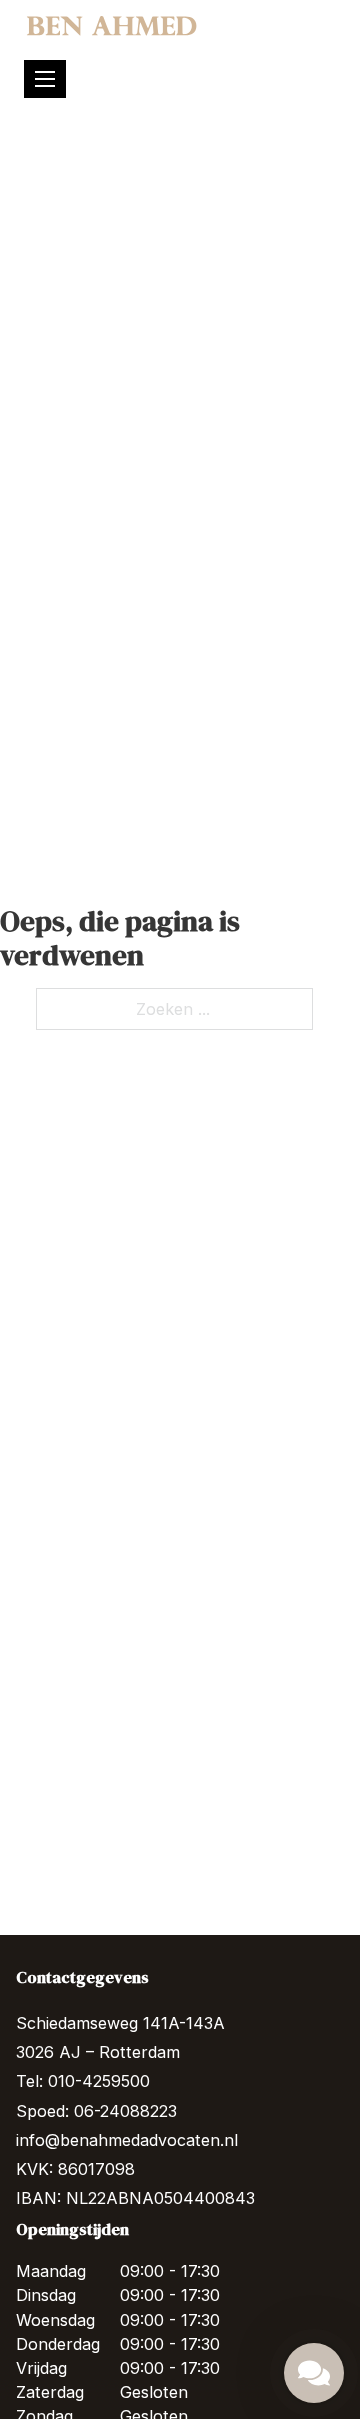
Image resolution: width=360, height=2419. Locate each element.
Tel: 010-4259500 (83, 2081)
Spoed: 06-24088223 (96, 2111)
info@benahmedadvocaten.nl (127, 2140)
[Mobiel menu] (45, 79)
